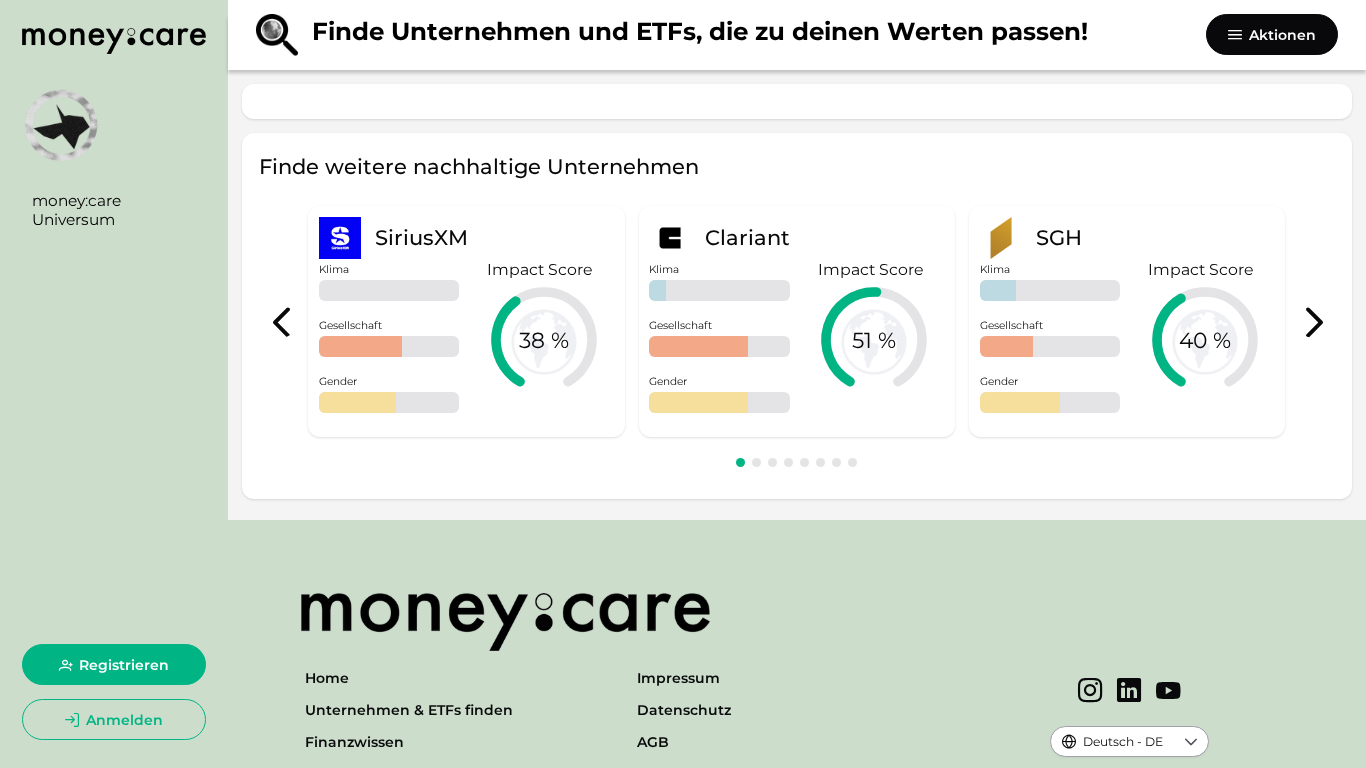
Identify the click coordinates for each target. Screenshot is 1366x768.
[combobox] (1112, 741)
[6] (820, 462)
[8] (852, 462)
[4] (788, 462)
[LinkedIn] (1129, 692)
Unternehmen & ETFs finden (409, 710)
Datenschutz (684, 710)
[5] (804, 462)
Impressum (678, 678)
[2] (756, 462)
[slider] (544, 340)
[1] (740, 462)
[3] (772, 462)
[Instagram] (1090, 692)
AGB (653, 742)
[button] (1190, 741)
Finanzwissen (354, 742)
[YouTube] (1168, 692)
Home (327, 678)
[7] (836, 462)
